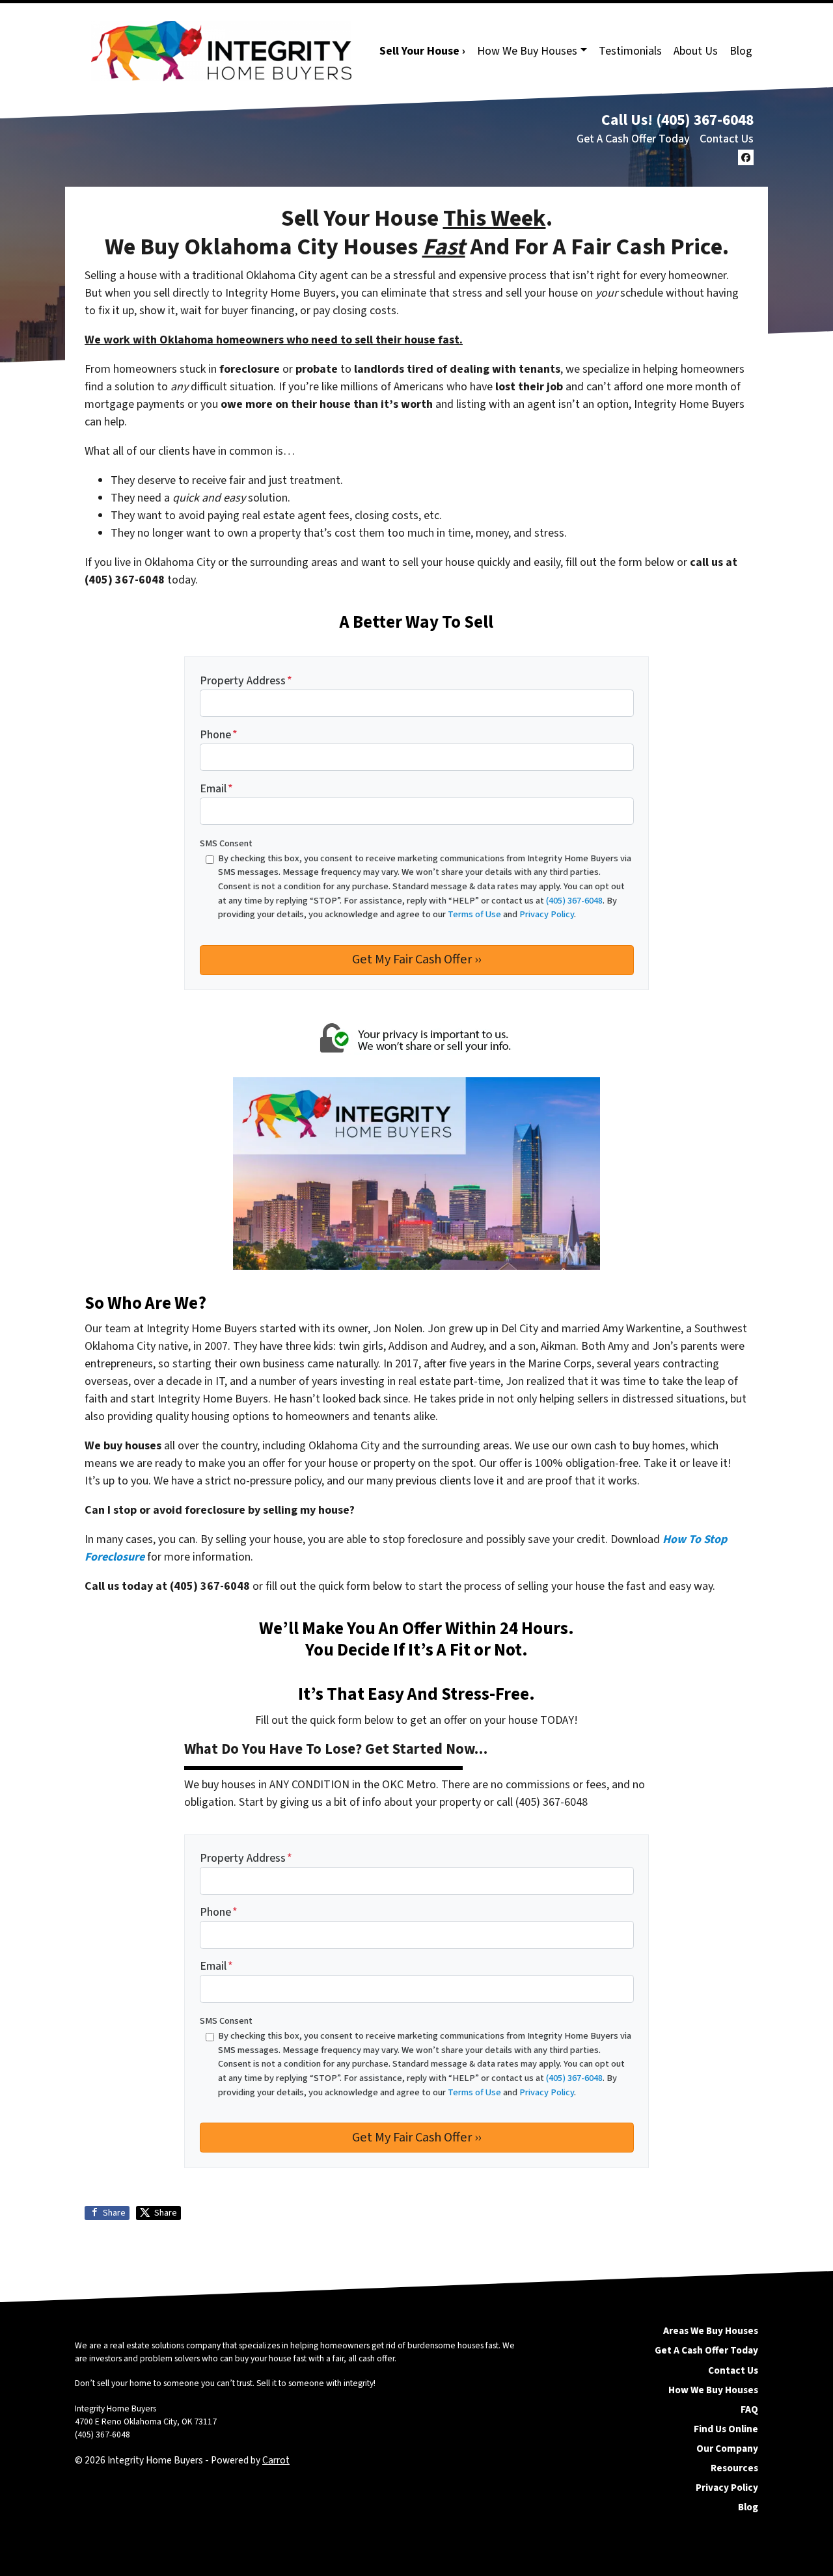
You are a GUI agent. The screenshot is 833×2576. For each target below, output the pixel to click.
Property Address (246, 681)
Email (216, 789)
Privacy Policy (727, 2488)
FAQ (749, 2409)
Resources (734, 2468)
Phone (219, 735)
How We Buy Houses (527, 51)
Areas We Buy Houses (711, 2331)
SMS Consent (226, 843)
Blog (741, 51)
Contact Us (727, 139)
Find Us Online (726, 2429)
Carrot (276, 2460)
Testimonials (630, 51)
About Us (696, 51)
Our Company (727, 2449)
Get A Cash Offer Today (633, 139)
